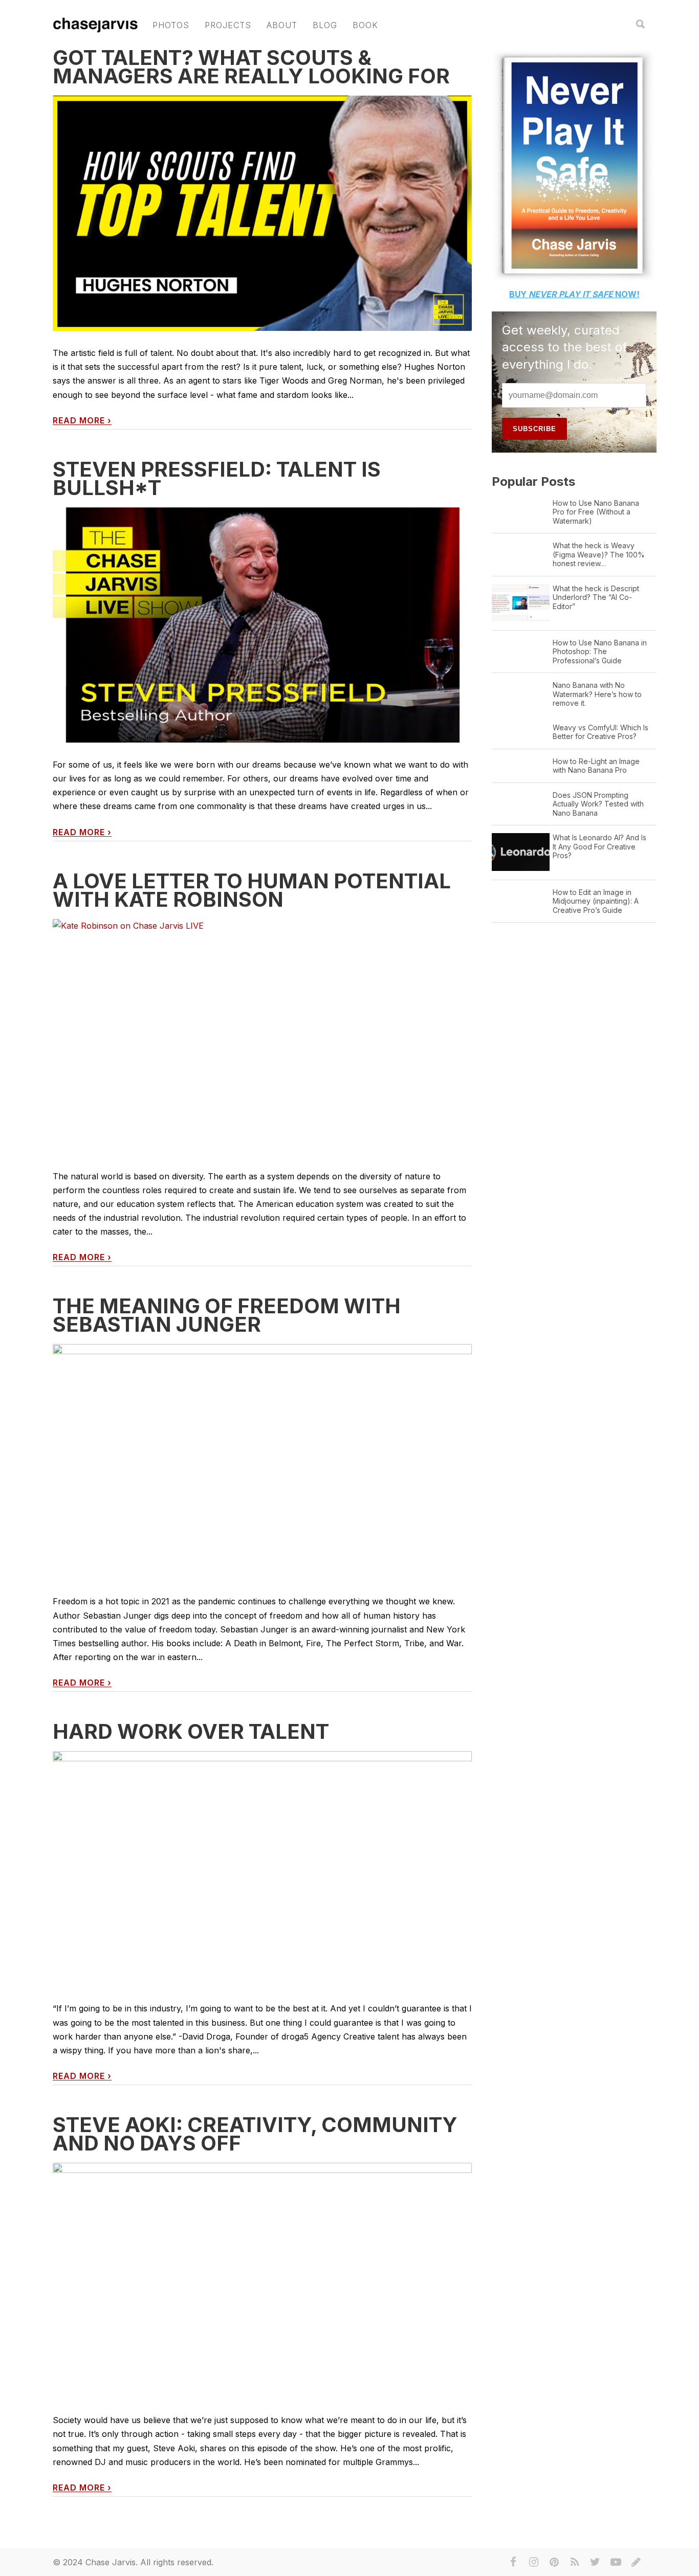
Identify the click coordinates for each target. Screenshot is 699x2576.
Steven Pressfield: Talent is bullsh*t (217, 478)
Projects (228, 25)
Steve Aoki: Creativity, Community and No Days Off (255, 2134)
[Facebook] (513, 2562)
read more (82, 421)
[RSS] (575, 2562)
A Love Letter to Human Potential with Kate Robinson (252, 890)
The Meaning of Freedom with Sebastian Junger (227, 1315)
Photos (171, 25)
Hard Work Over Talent (191, 1731)
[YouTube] (616, 2562)
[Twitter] (595, 2562)
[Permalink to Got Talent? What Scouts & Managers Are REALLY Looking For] (262, 214)
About (282, 25)
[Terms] (636, 2562)
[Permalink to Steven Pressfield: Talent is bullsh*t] (262, 625)
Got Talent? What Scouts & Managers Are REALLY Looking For (251, 67)
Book (365, 25)
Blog (325, 25)
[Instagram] (534, 2562)
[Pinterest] (554, 2562)
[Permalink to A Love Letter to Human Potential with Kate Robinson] (262, 1037)
